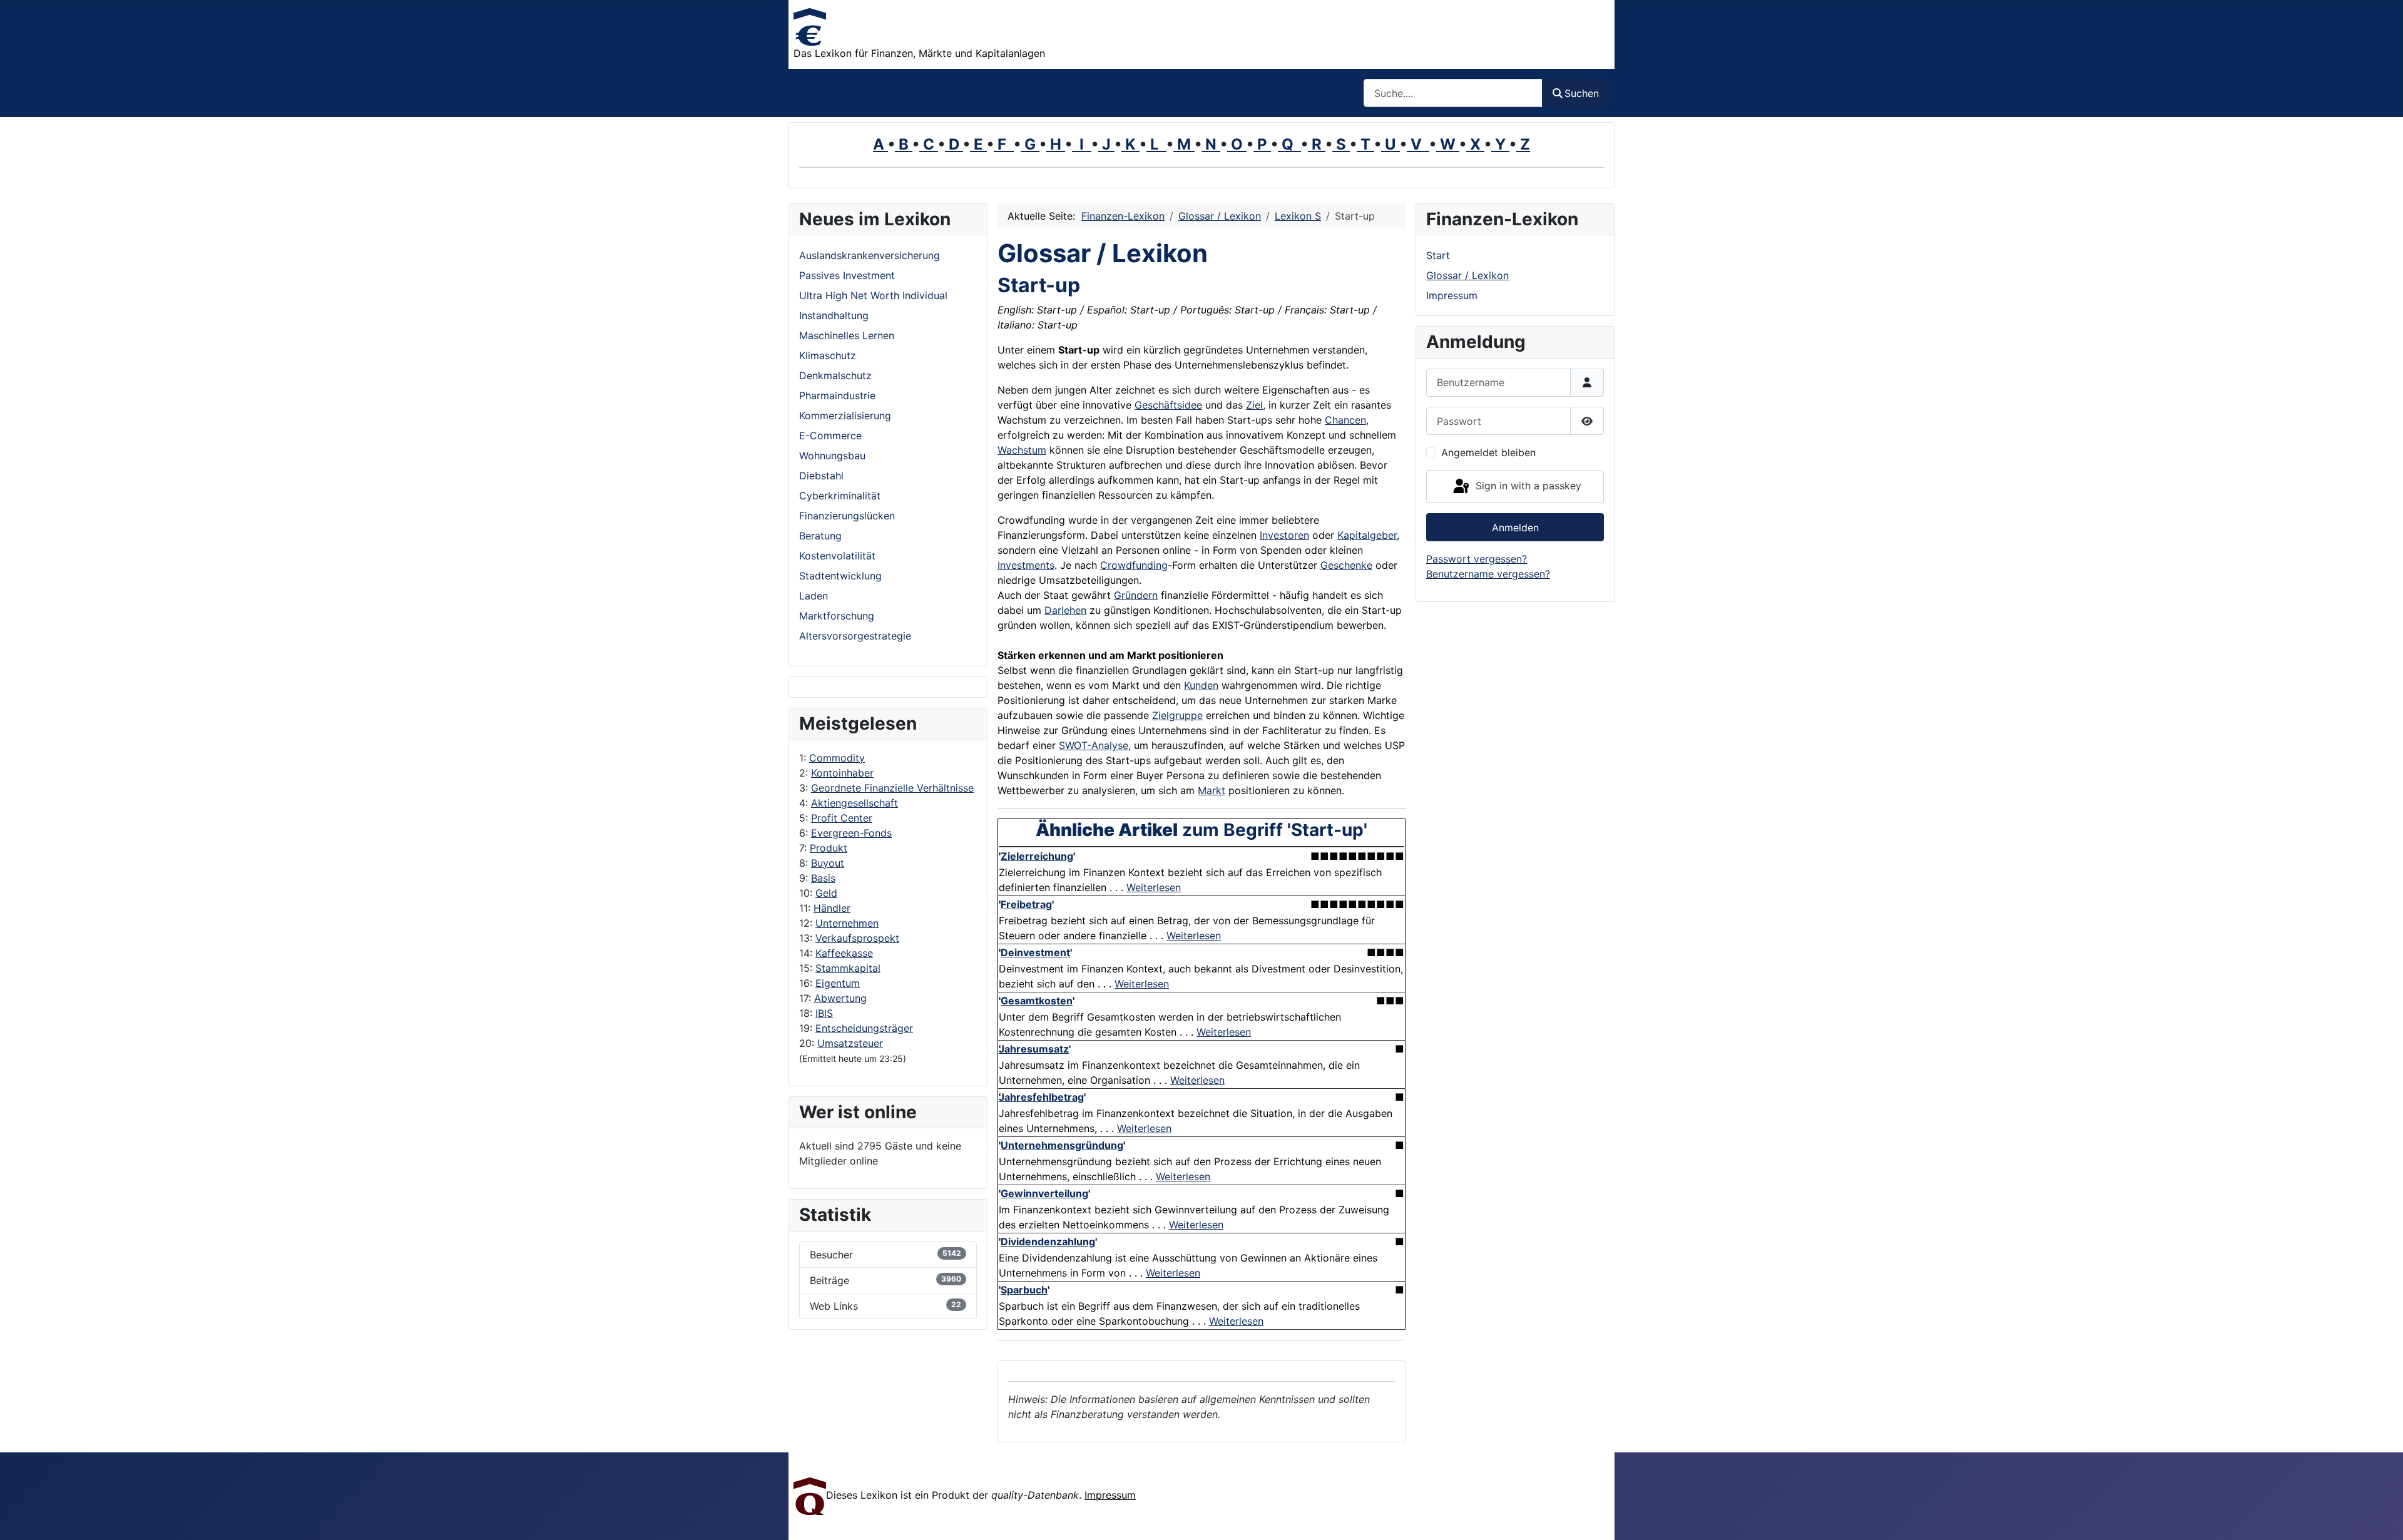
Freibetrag (1026, 904)
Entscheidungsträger (864, 1028)
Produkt (829, 848)
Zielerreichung (1037, 856)
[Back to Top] (2381, 1517)
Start (1438, 255)
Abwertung (840, 998)
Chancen (1345, 420)
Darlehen (1065, 610)
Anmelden (1515, 528)
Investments (1026, 565)
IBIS (824, 1013)
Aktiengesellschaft (855, 803)
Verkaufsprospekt (857, 938)
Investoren (1284, 535)
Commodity (837, 758)
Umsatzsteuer (850, 1043)
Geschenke (1346, 565)
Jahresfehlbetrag (1041, 1097)
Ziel (1254, 405)
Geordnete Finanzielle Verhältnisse (892, 788)
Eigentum (838, 983)
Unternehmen (847, 923)
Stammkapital (848, 968)
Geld (826, 893)
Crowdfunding (1134, 565)
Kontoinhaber (842, 773)
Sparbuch (1024, 1290)
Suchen (1582, 93)
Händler (832, 908)
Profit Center (842, 818)
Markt (1212, 790)
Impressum (1452, 295)
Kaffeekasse (844, 953)
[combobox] (1453, 93)
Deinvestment (1035, 952)
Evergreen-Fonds (851, 833)
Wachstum (1022, 450)
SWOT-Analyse (1094, 745)
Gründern (1136, 595)
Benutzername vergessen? (1488, 574)
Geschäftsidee (1168, 405)
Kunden (1201, 685)
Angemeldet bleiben (1488, 452)
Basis (823, 878)
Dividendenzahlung (1048, 1242)
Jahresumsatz (1034, 1049)
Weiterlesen (1154, 887)
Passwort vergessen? (1477, 559)
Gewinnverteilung (1044, 1193)
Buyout (828, 863)
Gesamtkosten (1037, 1001)
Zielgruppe (1177, 715)
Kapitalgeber (1367, 535)
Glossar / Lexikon (1467, 275)
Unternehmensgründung (1062, 1145)
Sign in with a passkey (1527, 486)
